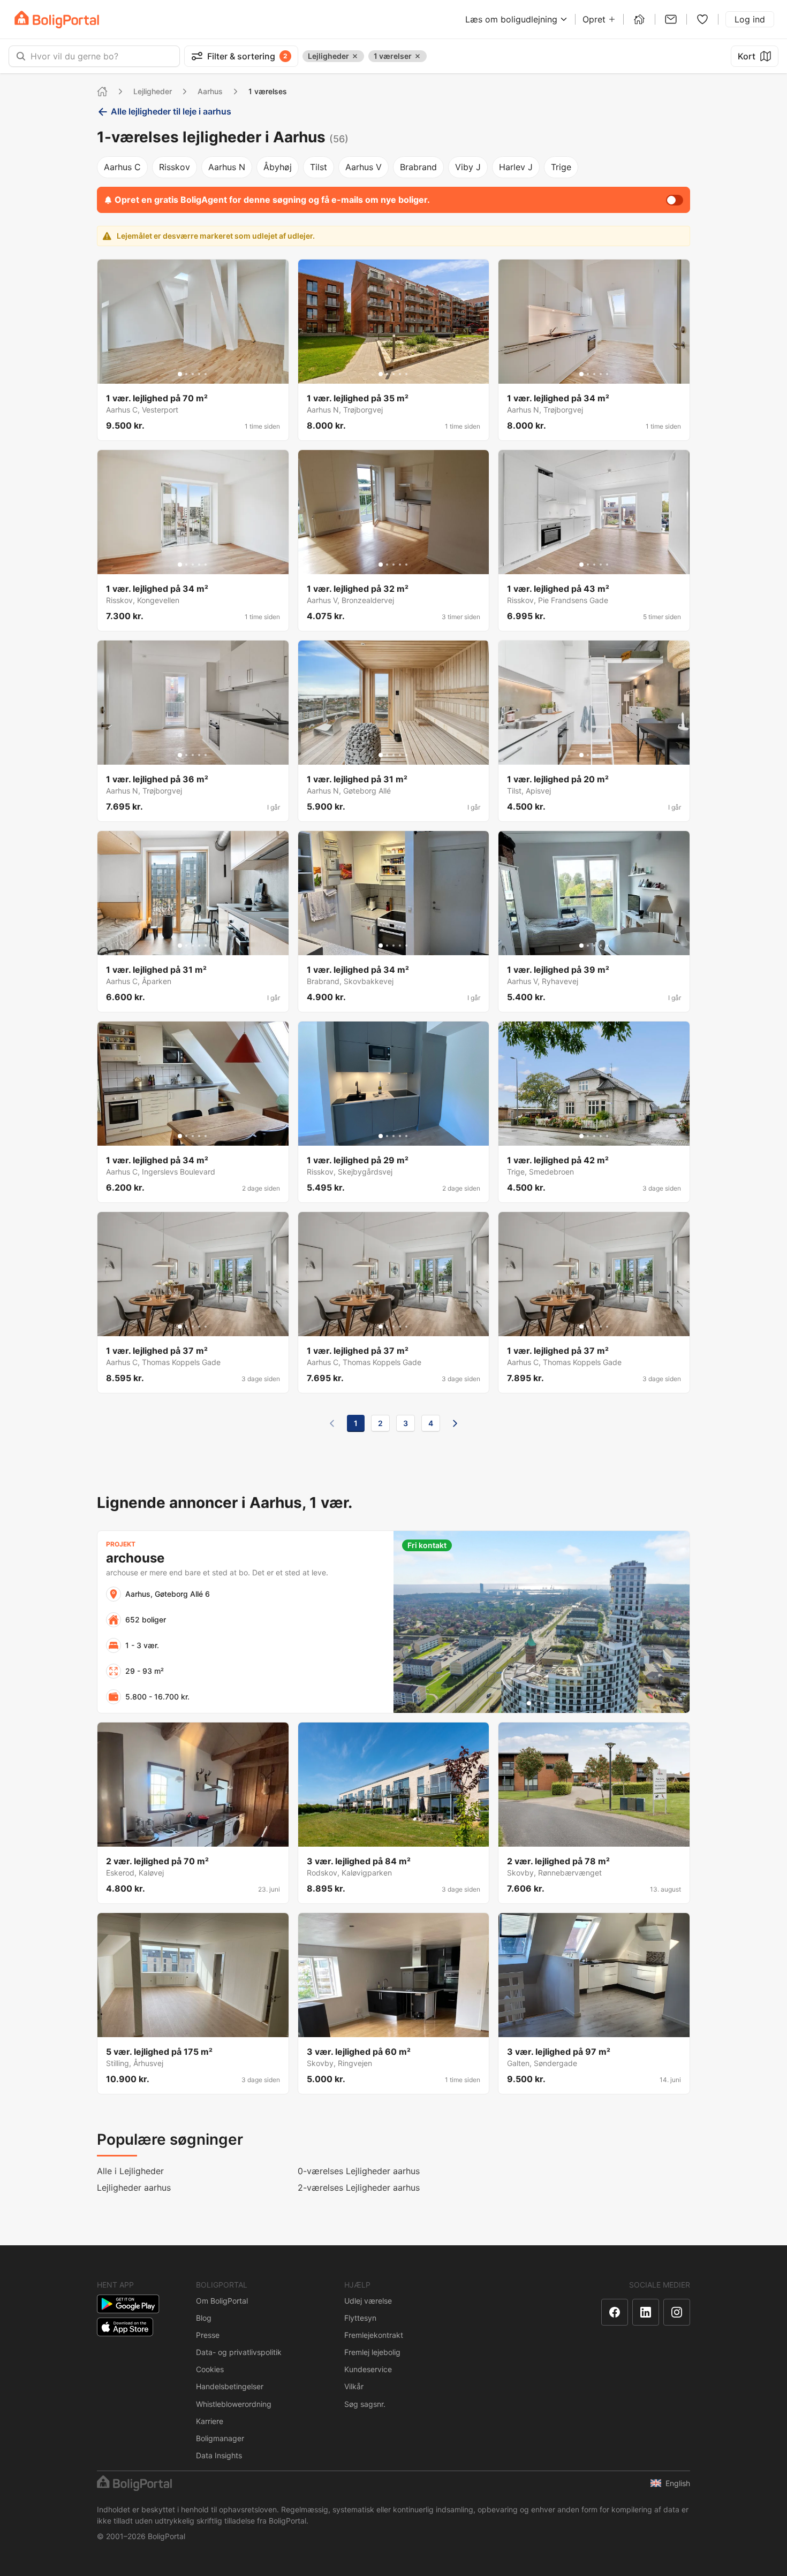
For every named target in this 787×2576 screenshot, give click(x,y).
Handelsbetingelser (230, 2386)
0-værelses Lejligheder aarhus (359, 2171)
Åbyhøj (278, 167)
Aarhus (210, 91)
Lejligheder (153, 91)
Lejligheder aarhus (134, 2188)
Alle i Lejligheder (130, 2171)
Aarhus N (227, 167)
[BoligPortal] (57, 20)
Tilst (319, 167)
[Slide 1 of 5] (180, 374)
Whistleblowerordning (234, 2404)
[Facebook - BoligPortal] (615, 2312)
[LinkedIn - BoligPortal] (646, 2312)
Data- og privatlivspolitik (239, 2352)
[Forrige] (332, 1423)
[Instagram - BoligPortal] (677, 2312)
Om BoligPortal (222, 2301)
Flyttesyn (360, 2318)
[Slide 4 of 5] (199, 374)
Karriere (210, 2421)
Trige (561, 167)
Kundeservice (368, 2369)
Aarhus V (364, 167)
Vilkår (354, 2386)
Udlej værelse (368, 2301)
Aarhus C (122, 167)
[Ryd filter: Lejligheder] (355, 56)
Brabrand (418, 167)
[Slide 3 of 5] (193, 374)
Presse (208, 2335)
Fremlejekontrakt (374, 2335)
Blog (204, 2318)
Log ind (750, 19)
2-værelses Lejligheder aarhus (359, 2188)
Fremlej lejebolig (372, 2352)
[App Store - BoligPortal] (125, 2327)
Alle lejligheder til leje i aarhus (171, 111)
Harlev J (516, 167)
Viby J (468, 167)
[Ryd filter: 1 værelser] (418, 56)
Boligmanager (220, 2438)
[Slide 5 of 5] (206, 374)
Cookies (210, 2369)
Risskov (175, 167)
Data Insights (219, 2455)
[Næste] (455, 1423)
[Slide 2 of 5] (186, 374)
